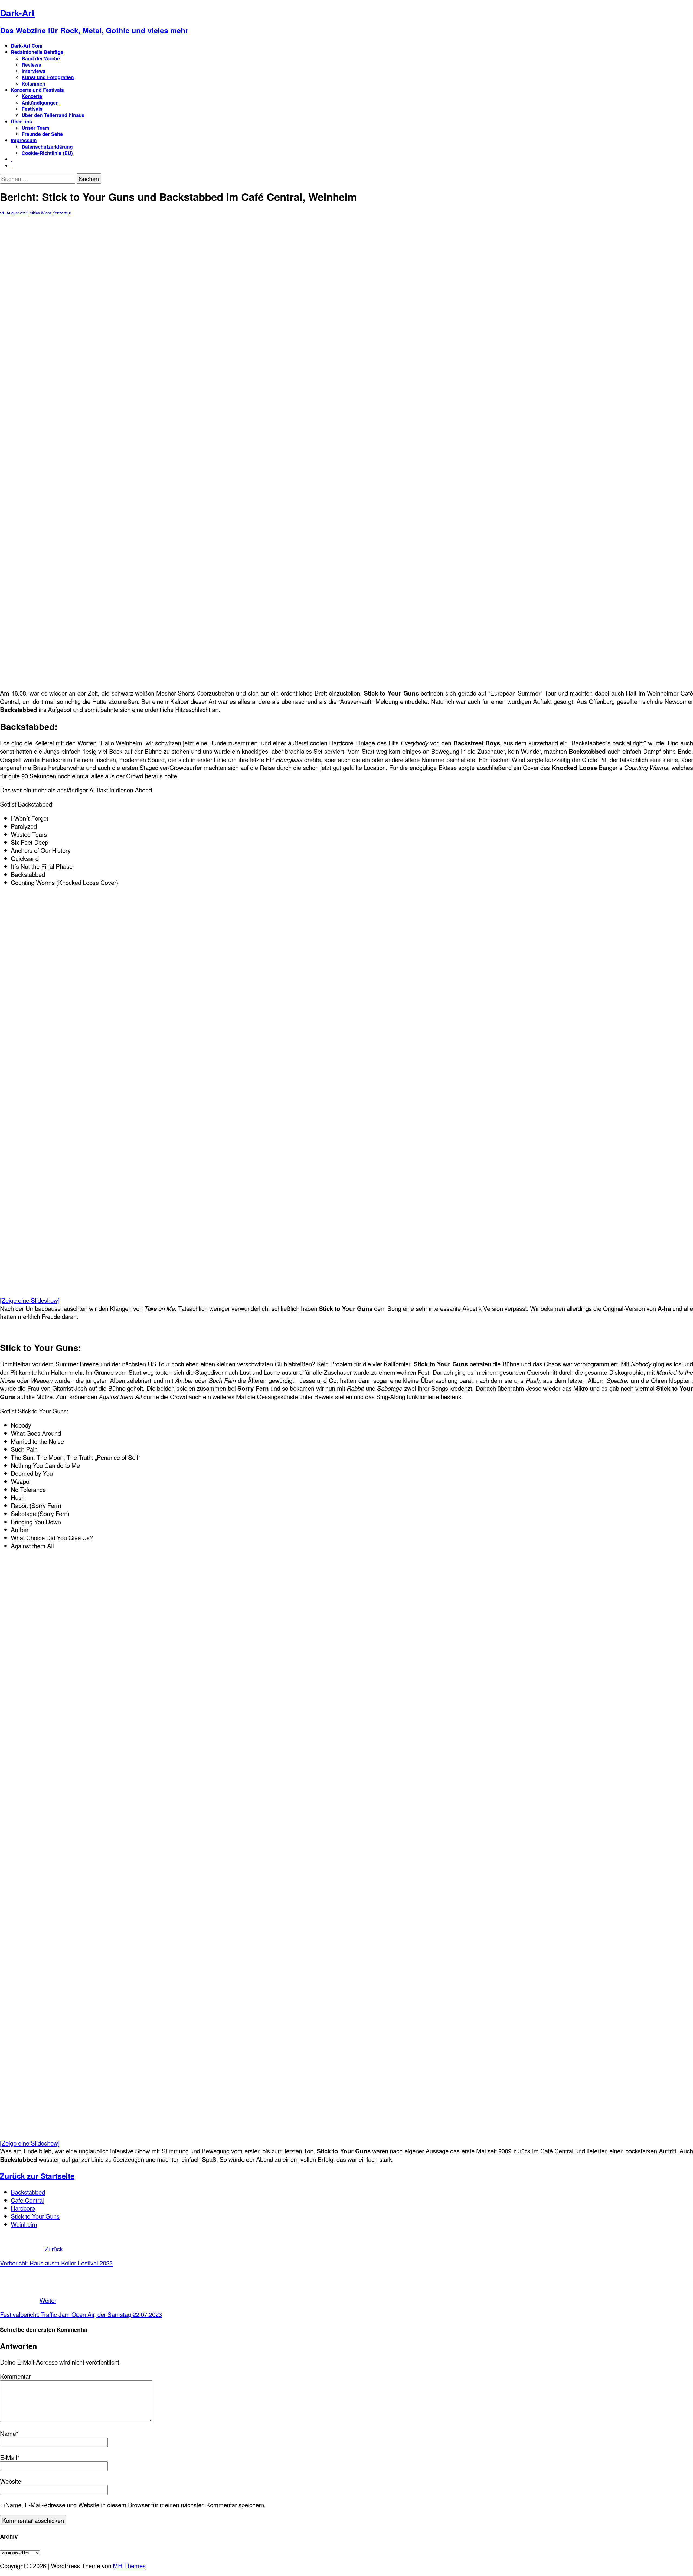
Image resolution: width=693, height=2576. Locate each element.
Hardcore (23, 2208)
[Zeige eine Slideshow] (30, 1300)
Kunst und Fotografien (48, 77)
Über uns (21, 121)
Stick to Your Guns (35, 2216)
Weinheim (24, 2224)
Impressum (24, 140)
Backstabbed (28, 2192)
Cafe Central (27, 2200)
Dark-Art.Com (27, 46)
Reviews (31, 65)
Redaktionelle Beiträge (37, 52)
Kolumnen (33, 84)
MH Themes (129, 2565)
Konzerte (32, 96)
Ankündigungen (40, 102)
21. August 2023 (14, 213)
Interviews (34, 71)
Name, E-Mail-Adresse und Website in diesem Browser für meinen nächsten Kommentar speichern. (135, 2505)
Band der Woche (41, 58)
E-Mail (9, 2457)
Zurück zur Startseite (37, 2176)
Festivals (32, 109)
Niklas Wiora (40, 213)
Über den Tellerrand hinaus (53, 115)
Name (8, 2433)
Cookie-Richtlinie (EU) (47, 153)
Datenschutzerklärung (47, 147)
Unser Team (35, 128)
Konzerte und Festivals (37, 90)
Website (11, 2481)
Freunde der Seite (42, 134)
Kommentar (15, 2376)
